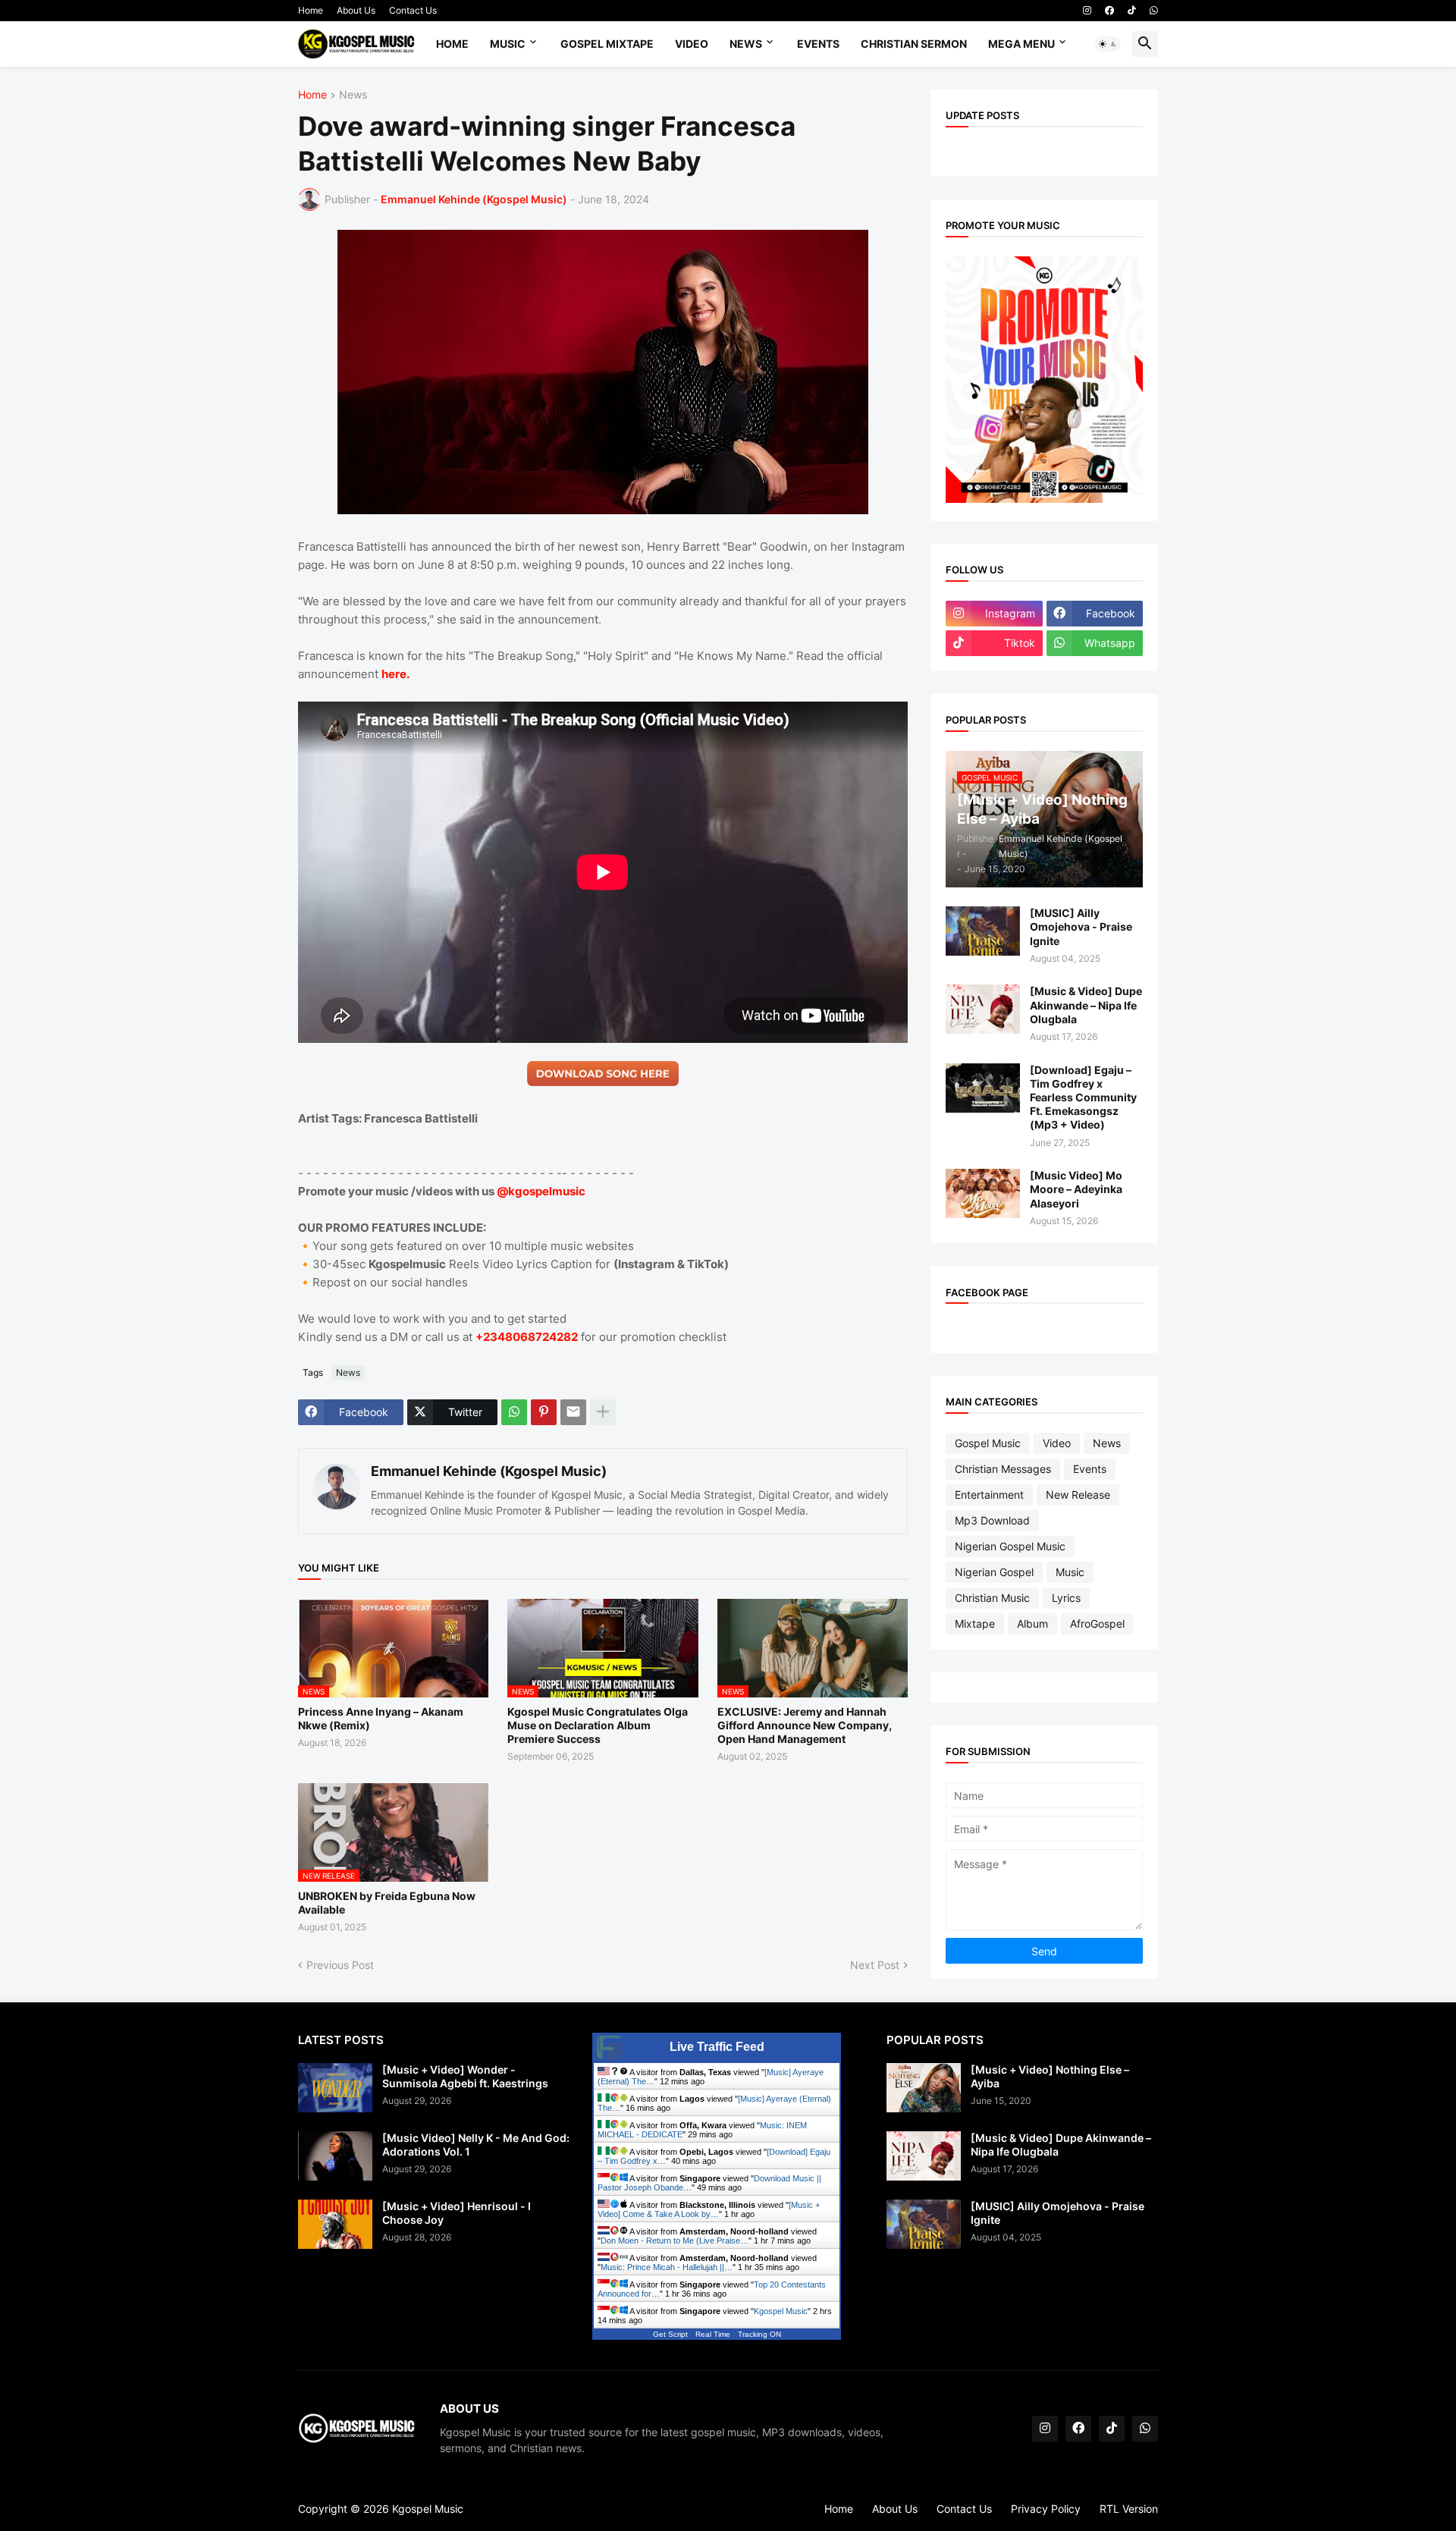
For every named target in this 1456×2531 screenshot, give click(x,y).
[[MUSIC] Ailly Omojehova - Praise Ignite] (983, 931)
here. (395, 674)
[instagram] (1087, 11)
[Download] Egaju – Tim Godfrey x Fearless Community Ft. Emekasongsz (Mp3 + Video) (1083, 1097)
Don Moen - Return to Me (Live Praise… (675, 2241)
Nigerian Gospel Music (1010, 1546)
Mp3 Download (992, 1520)
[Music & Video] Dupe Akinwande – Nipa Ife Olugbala (1086, 1005)
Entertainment (989, 1495)
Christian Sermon (914, 44)
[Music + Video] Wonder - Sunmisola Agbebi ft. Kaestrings (465, 2076)
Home (311, 10)
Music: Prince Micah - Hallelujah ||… (667, 2267)
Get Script (670, 2334)
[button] (1108, 44)
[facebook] (1109, 11)
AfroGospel (1097, 1623)
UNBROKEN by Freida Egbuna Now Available (387, 1903)
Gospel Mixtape (607, 44)
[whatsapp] (1154, 11)
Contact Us (413, 10)
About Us (356, 10)
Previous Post (340, 1965)
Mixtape (975, 1623)
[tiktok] (1132, 11)
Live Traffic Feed (717, 2047)
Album (1032, 1623)
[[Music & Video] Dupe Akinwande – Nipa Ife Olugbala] (983, 1009)
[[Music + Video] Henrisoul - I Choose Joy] (335, 2224)
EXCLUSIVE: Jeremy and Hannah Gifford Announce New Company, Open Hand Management (805, 1725)
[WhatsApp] (514, 1412)
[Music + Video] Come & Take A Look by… (709, 2209)
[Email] (573, 1412)
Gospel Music (988, 1443)
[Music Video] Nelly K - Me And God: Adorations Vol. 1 (476, 2145)
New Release (1078, 1495)
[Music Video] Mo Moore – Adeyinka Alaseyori (1076, 1189)
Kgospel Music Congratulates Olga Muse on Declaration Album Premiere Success (598, 1725)
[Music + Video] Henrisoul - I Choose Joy (457, 2213)
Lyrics (1066, 1598)
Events (818, 44)
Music (508, 44)
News (746, 44)
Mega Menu (1021, 44)
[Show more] (603, 1412)
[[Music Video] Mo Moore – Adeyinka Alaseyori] (983, 1193)
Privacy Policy (1046, 2509)
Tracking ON (759, 2334)
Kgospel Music (781, 2311)
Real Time (713, 2334)
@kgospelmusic (541, 1191)
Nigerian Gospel (994, 1572)
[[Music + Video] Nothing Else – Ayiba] (924, 2088)
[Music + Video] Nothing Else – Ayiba (1050, 2076)
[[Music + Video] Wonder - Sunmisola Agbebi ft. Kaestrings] (335, 2088)
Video (692, 44)
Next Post (875, 1965)
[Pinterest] (544, 1412)
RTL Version (1129, 2509)
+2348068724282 (527, 1337)
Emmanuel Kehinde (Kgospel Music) (489, 1471)
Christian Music (992, 1598)
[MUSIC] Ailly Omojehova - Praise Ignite (1081, 926)
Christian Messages (1003, 1469)
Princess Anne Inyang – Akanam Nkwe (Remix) (381, 1718)
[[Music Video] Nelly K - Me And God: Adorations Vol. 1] (335, 2156)
